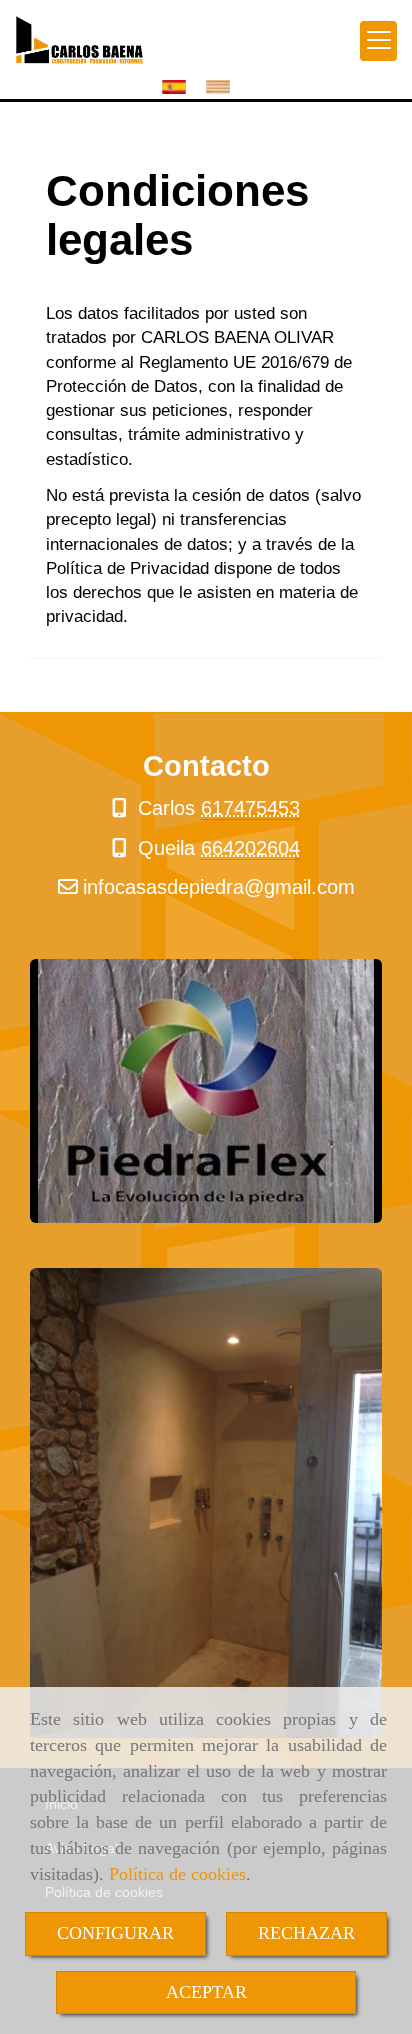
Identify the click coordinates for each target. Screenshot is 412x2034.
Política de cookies (177, 1874)
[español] (179, 86)
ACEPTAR (206, 1992)
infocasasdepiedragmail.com (219, 887)
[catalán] (223, 86)
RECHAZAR (306, 1933)
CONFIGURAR (115, 1933)
